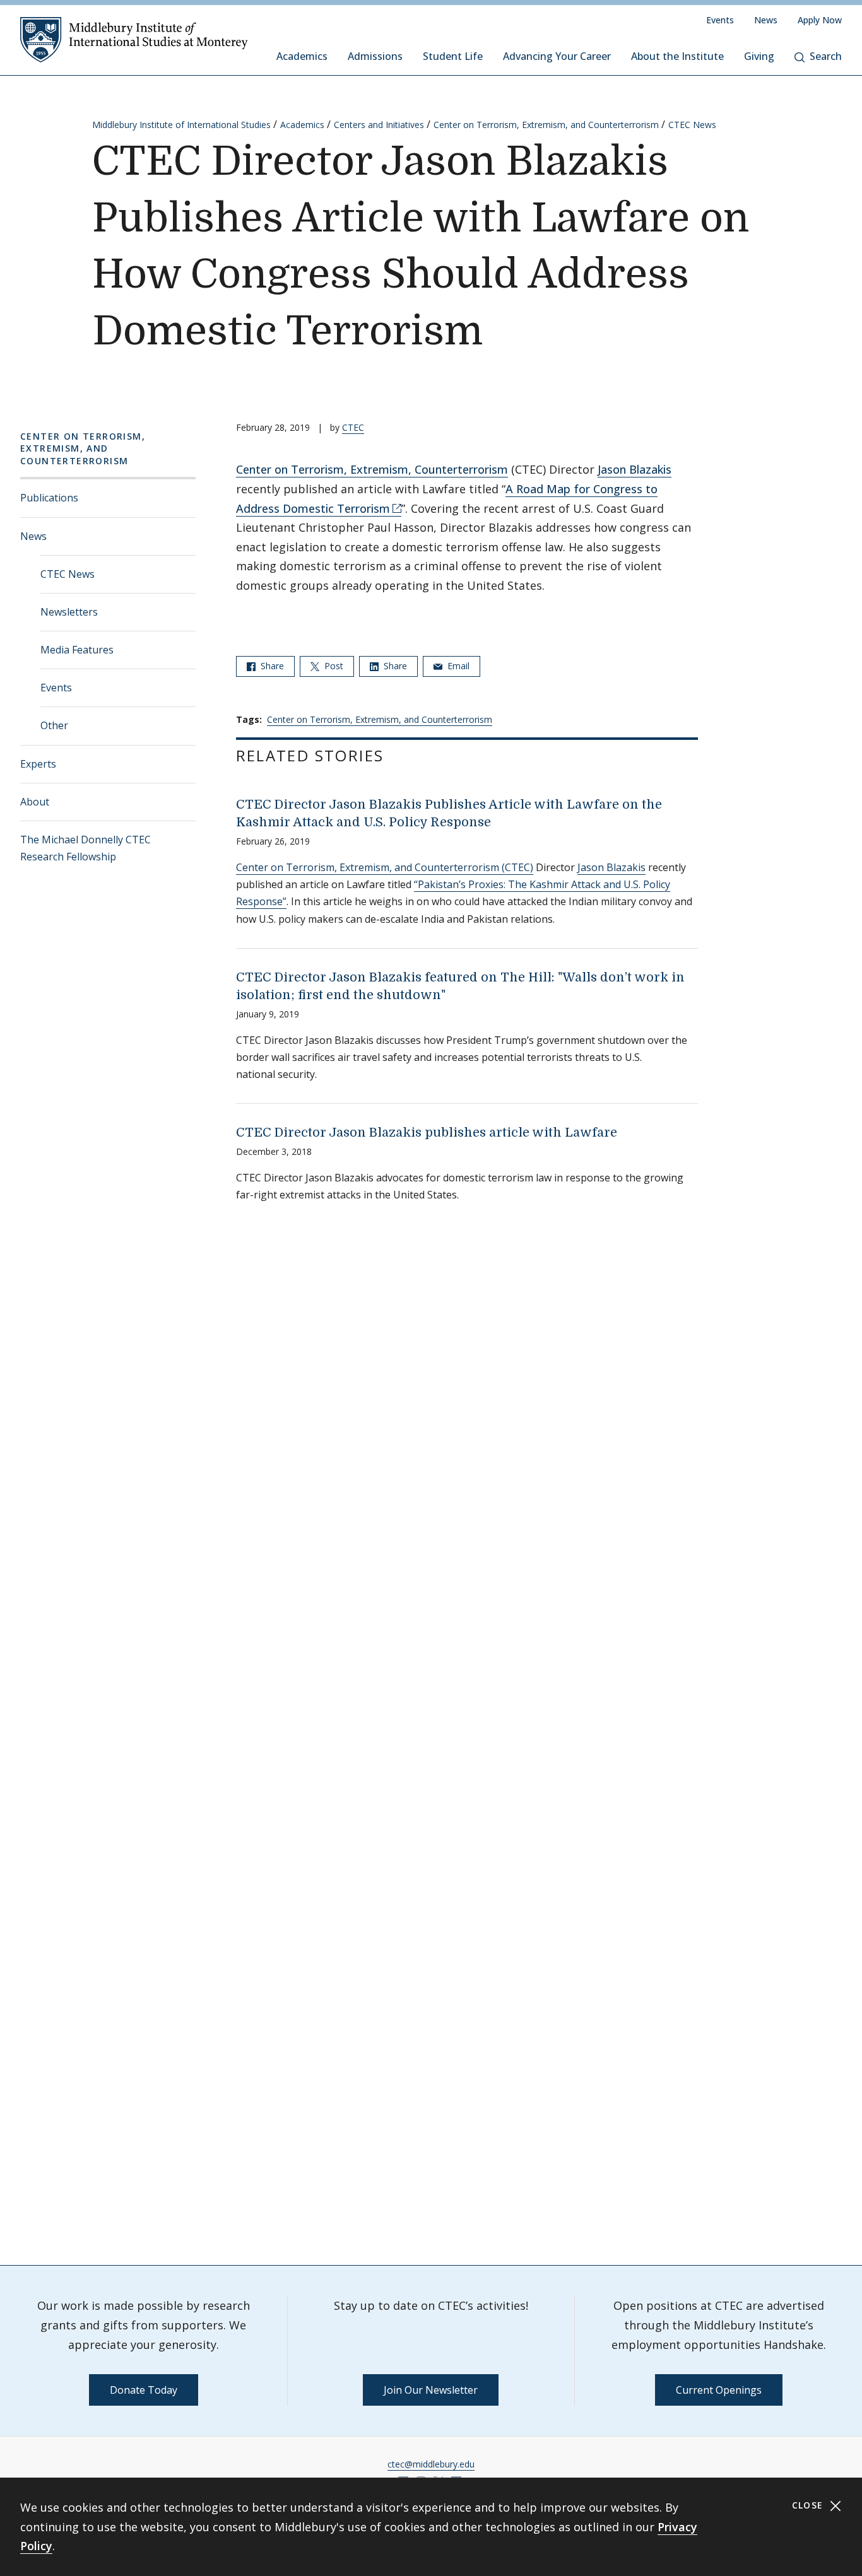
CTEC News (692, 125)
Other (54, 725)
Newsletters (69, 612)
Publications (49, 498)
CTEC (353, 427)
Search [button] (826, 56)
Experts (38, 764)
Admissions (375, 56)
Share (271, 666)
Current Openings (719, 2390)
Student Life (453, 56)
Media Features (77, 650)
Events (720, 20)
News (766, 20)
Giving (759, 56)
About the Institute (677, 56)
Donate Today (144, 2390)
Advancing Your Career (557, 56)
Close (809, 2505)
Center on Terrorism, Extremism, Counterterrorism (372, 469)
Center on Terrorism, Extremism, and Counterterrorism (546, 125)
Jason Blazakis (635, 469)
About (35, 802)
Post (333, 666)
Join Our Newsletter (431, 2390)
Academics (302, 56)
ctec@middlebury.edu (431, 2464)
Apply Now (820, 20)
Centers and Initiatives (379, 125)
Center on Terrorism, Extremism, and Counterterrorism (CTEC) (385, 867)
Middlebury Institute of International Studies (181, 125)
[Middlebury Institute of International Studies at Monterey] (134, 39)
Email (457, 666)
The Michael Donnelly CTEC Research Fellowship (86, 848)
